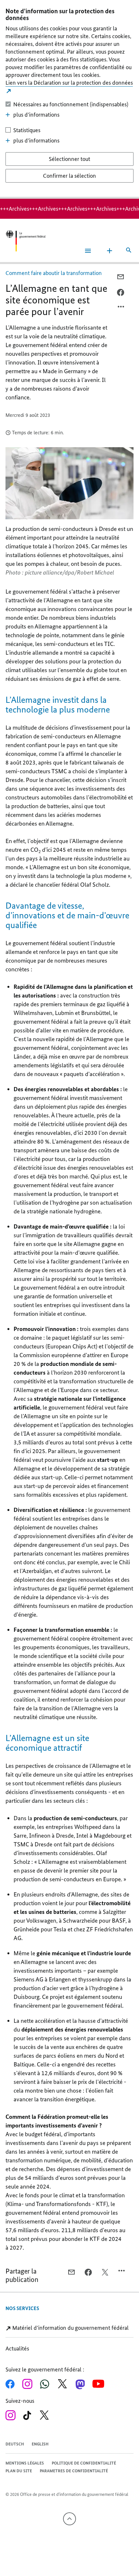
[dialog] (69, 99)
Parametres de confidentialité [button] (74, 2471)
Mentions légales (25, 2463)
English (40, 2444)
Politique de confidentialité (84, 2463)
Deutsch (15, 2444)
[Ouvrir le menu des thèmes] (110, 251)
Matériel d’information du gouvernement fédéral (70, 2328)
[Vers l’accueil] (26, 241)
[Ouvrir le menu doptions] (121, 308)
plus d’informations (36, 115)
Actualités (17, 2349)
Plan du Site (19, 2471)
